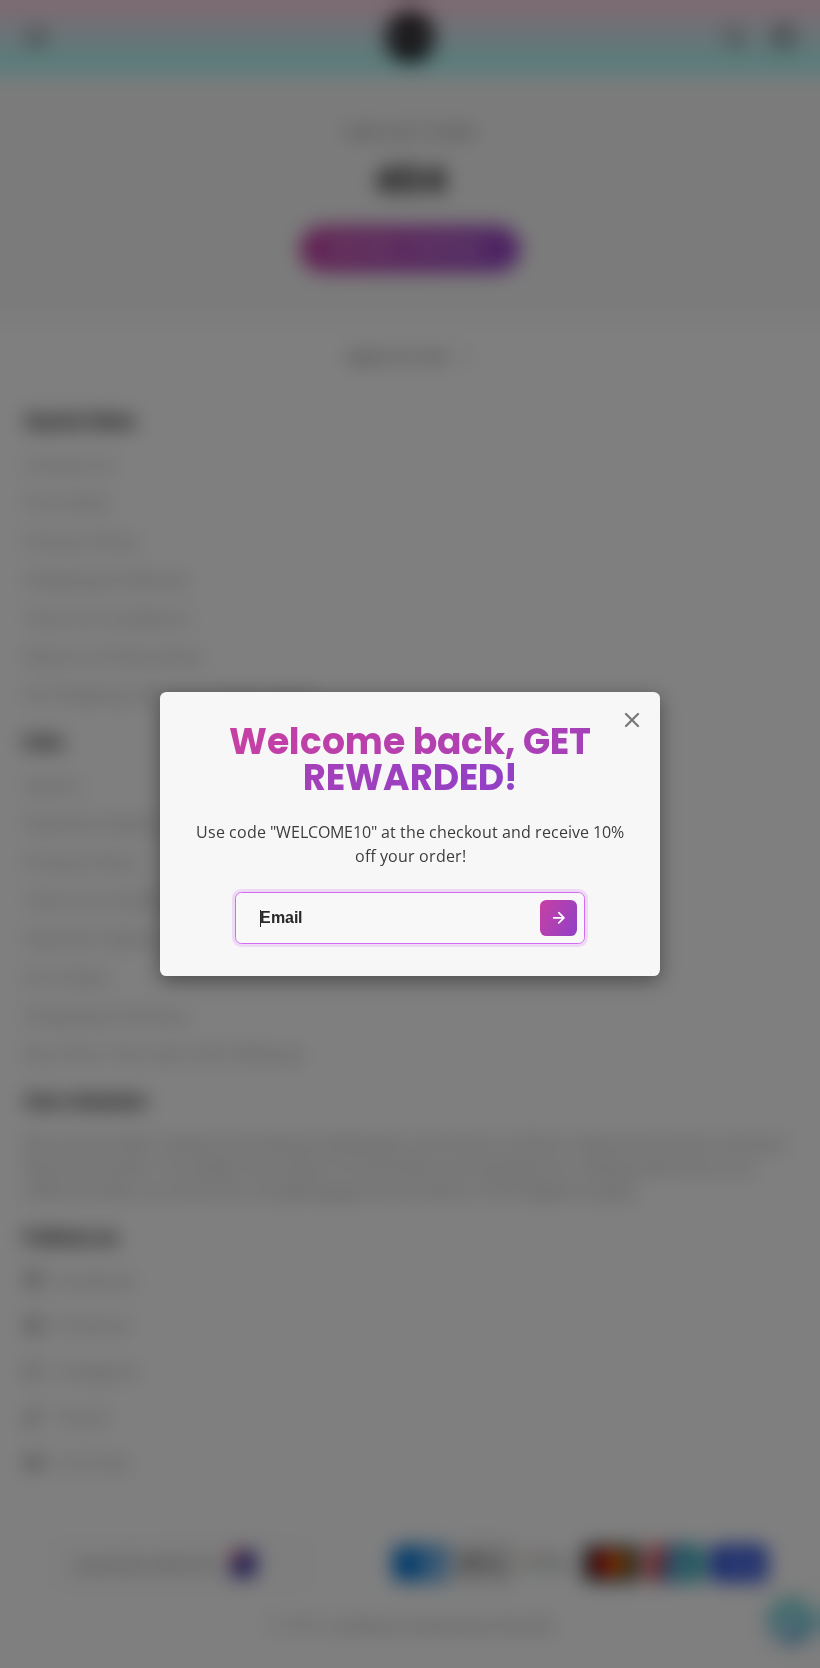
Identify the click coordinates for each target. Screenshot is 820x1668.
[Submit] (558, 918)
